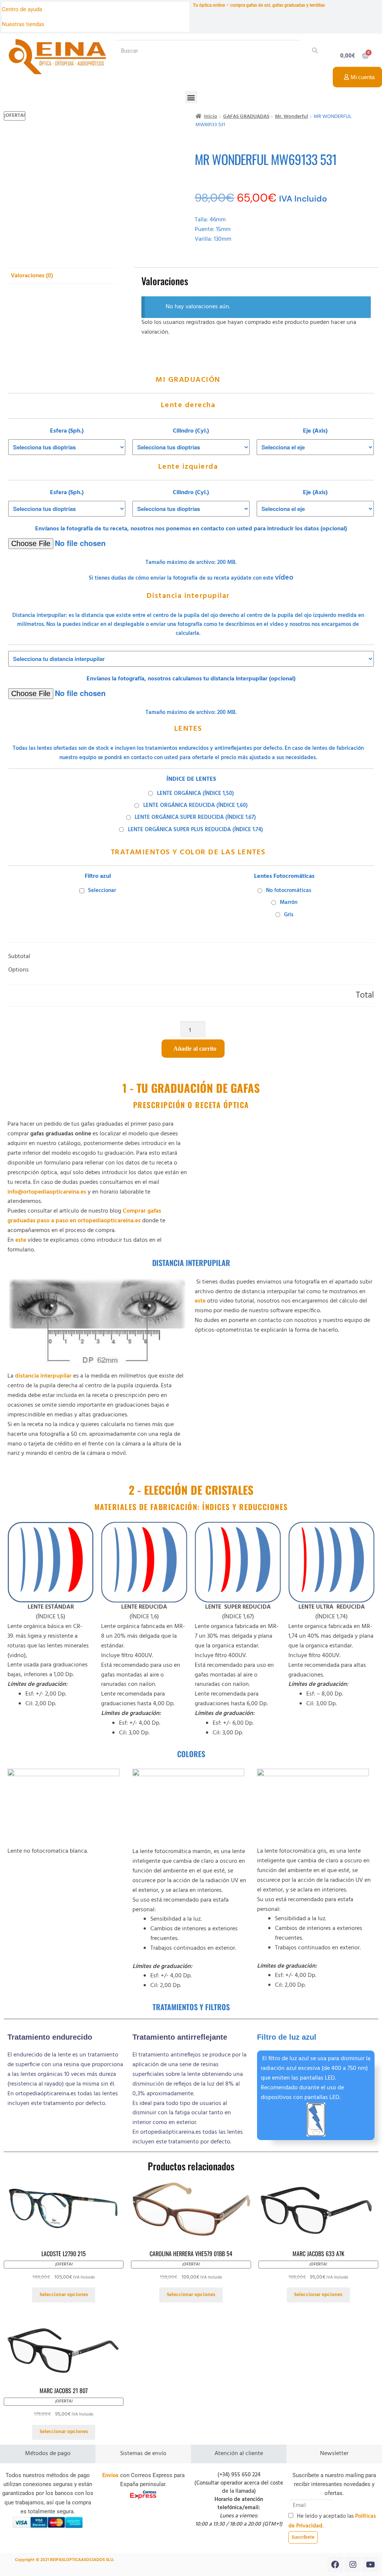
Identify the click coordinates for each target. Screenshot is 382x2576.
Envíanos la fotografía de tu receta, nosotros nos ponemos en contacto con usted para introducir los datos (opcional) (191, 529)
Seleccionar (102, 891)
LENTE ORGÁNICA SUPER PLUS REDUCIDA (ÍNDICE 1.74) (195, 830)
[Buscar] (313, 51)
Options (18, 970)
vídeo (284, 578)
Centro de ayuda (22, 9)
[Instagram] (353, 2564)
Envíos (110, 2475)
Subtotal (19, 957)
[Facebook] (335, 2564)
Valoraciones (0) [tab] (32, 276)
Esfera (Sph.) (67, 431)
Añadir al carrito (195, 1049)
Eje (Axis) (315, 431)
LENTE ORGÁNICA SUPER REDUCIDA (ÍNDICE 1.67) (195, 817)
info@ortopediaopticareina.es (47, 1192)
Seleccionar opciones (64, 2295)
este (20, 1240)
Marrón (289, 902)
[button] (191, 97)
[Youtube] (370, 2564)
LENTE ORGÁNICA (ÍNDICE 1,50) (195, 793)
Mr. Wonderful (292, 117)
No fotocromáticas (289, 891)
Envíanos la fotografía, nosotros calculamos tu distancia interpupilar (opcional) (191, 679)
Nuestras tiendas (23, 24)
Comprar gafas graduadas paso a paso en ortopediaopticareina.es (84, 1216)
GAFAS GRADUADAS (246, 117)
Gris (289, 915)
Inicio (211, 117)
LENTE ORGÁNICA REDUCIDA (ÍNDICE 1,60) (195, 805)
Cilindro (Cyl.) (191, 431)
